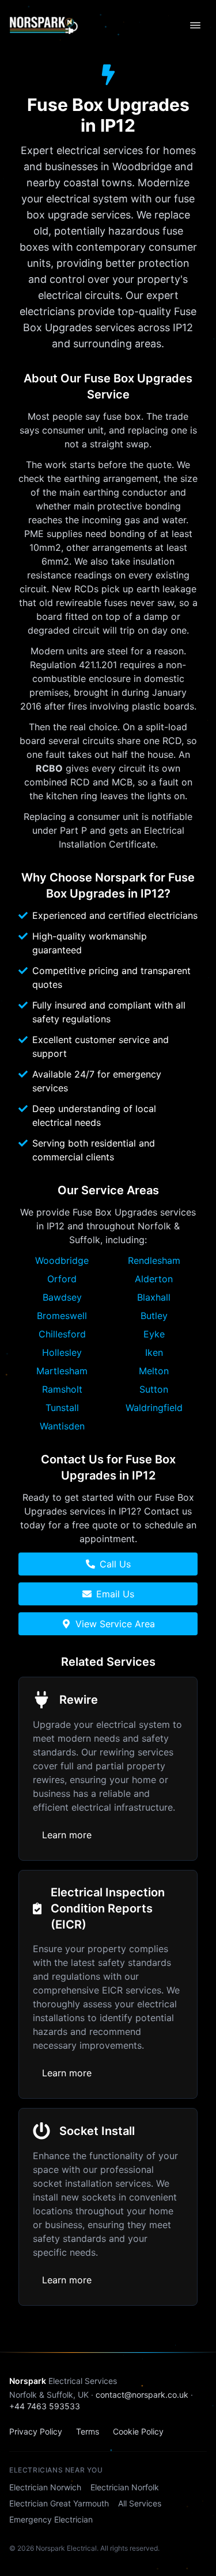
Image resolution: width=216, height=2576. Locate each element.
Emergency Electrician (51, 2519)
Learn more (67, 1835)
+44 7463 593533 (45, 2406)
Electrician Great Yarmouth (59, 2503)
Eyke (154, 1334)
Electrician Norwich (45, 2487)
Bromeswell (62, 1316)
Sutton (154, 1389)
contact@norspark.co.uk (142, 2395)
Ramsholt (62, 1389)
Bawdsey (62, 1297)
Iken (154, 1352)
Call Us (115, 1564)
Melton (154, 1371)
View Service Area (115, 1624)
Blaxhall (154, 1297)
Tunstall (62, 1408)
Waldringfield (154, 1408)
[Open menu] (195, 25)
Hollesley (62, 1352)
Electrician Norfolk (125, 2487)
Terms (88, 2431)
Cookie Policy (138, 2431)
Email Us (115, 1594)
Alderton (154, 1279)
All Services (140, 2503)
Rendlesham (154, 1260)
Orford (62, 1279)
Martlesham (62, 1371)
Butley (154, 1316)
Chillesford (62, 1334)
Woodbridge (62, 1260)
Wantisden (62, 1426)
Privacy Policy (36, 2431)
